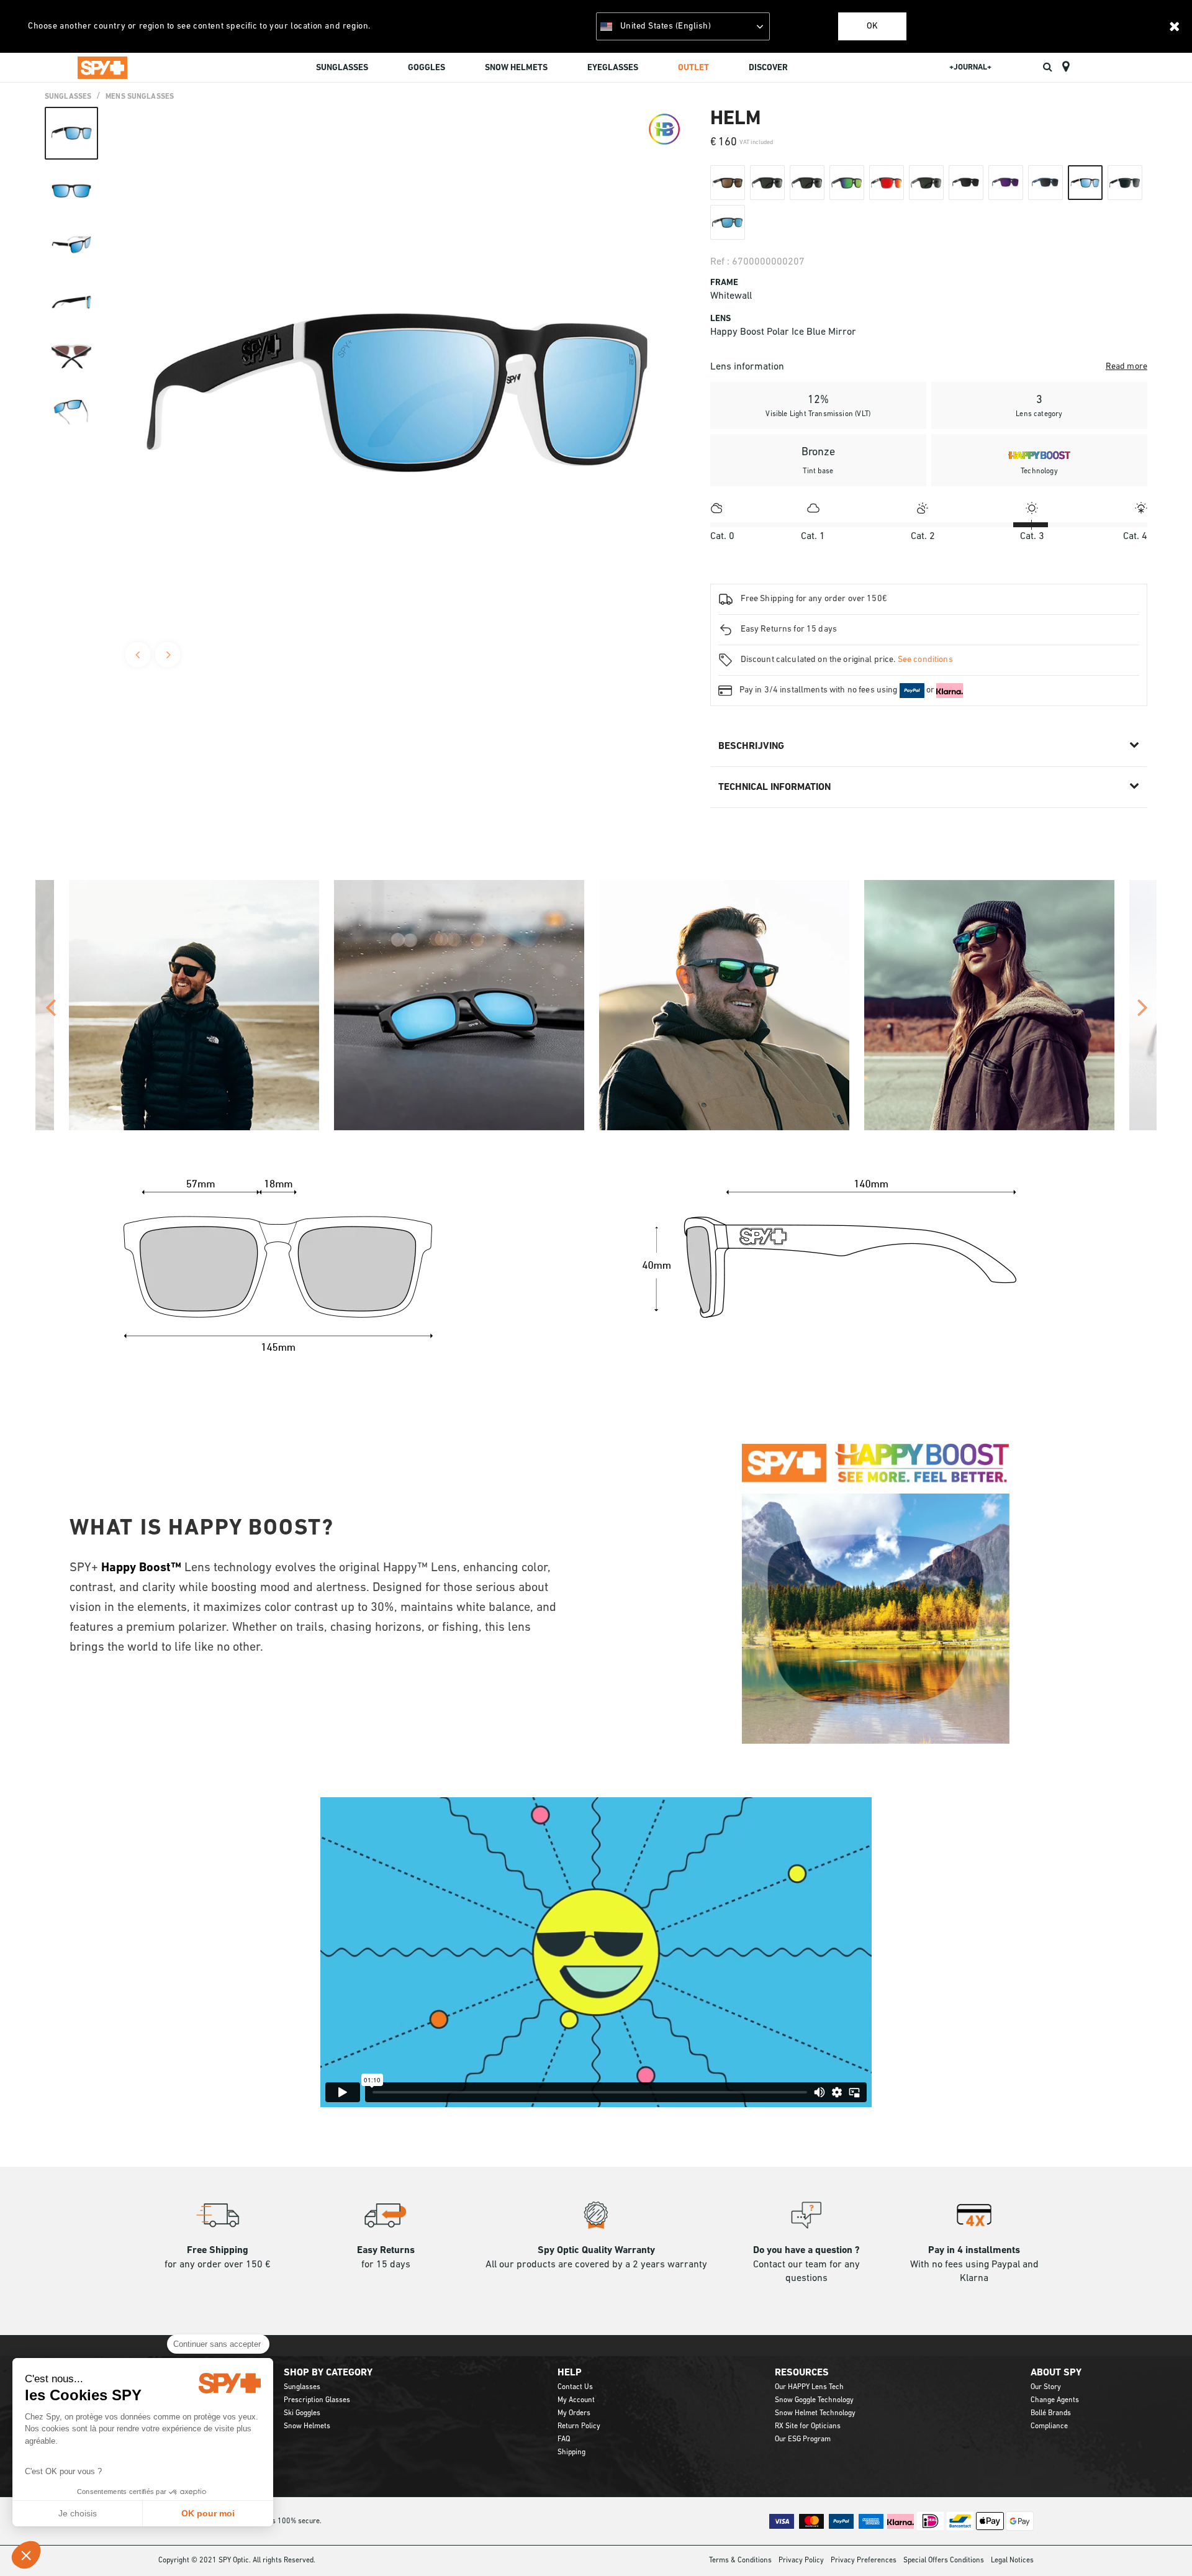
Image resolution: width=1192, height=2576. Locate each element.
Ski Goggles (302, 2413)
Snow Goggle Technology (814, 2400)
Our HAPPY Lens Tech (809, 2387)
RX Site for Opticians (808, 2426)
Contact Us (575, 2387)
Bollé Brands (1051, 2413)
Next (168, 655)
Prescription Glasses (317, 2400)
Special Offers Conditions (944, 2560)
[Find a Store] (1066, 67)
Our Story (1046, 2387)
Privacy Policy (801, 2560)
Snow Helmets (307, 2426)
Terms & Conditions (740, 2560)
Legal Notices (1012, 2560)
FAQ (564, 2439)
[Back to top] (1163, 2544)
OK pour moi (208, 2513)
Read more (1127, 367)
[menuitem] (342, 70)
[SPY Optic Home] (102, 67)
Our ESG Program (803, 2439)
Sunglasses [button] (342, 68)
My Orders (574, 2413)
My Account (576, 2400)
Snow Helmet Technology (815, 2413)
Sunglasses (68, 97)
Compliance (1049, 2426)
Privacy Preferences (864, 2560)
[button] (26, 2555)
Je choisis (78, 2513)
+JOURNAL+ (970, 67)
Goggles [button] (427, 68)
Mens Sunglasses (140, 97)
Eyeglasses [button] (613, 68)
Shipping (571, 2452)
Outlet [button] (693, 68)
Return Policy (579, 2426)
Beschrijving (751, 746)
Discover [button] (768, 68)
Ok (872, 26)
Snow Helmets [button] (516, 68)
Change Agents (1055, 2400)
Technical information (774, 787)
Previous (138, 655)
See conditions (925, 660)
